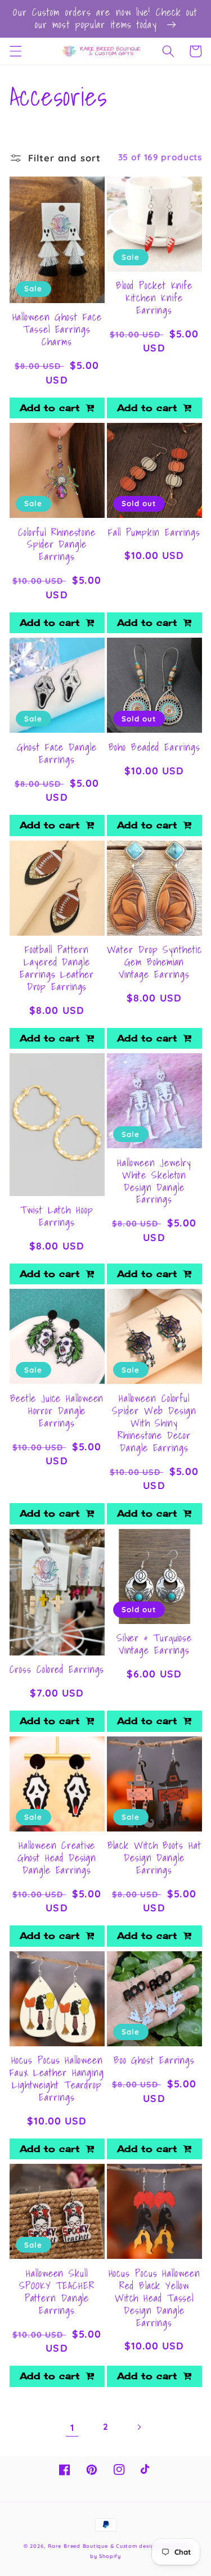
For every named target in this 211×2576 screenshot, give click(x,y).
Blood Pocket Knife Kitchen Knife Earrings (154, 298)
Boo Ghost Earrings (154, 2060)
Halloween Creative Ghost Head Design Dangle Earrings (57, 1858)
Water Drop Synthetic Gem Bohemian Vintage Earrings (154, 962)
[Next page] (139, 2428)
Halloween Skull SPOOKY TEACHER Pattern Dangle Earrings (57, 2292)
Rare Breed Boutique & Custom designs (104, 2546)
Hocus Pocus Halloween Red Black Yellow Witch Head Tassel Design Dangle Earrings (154, 2298)
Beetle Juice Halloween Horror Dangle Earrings (57, 1411)
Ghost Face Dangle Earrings (57, 754)
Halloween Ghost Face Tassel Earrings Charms (57, 330)
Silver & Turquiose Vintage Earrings (154, 1644)
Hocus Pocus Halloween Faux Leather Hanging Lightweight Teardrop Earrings (57, 2079)
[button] (15, 51)
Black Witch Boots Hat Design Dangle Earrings (154, 1858)
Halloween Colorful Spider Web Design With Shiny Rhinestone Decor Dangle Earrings (154, 1423)
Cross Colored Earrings (57, 1670)
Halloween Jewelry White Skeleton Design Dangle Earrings (154, 1181)
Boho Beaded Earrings (154, 747)
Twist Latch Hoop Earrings (57, 1216)
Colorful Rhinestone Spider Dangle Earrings (57, 545)
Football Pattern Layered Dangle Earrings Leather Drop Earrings (57, 968)
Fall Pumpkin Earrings (154, 533)
